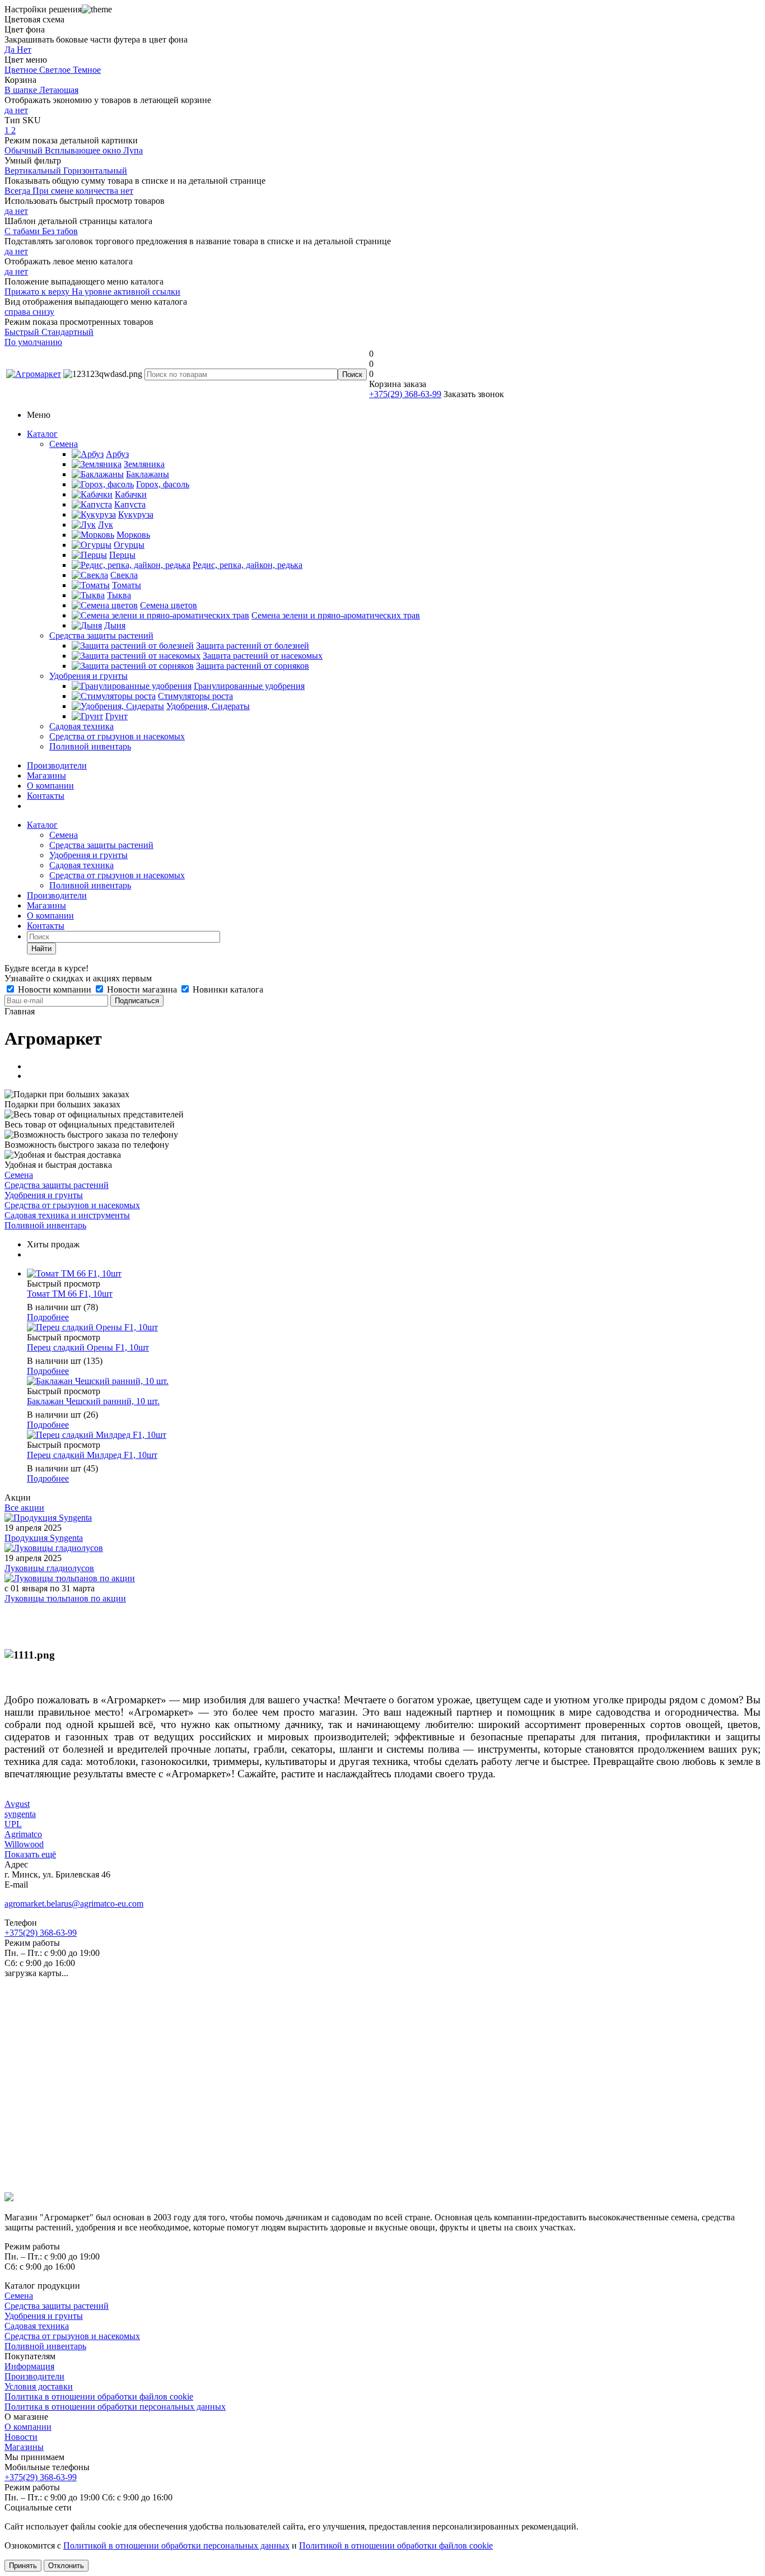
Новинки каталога (227, 989)
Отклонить (66, 2566)
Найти (41, 949)
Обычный (25, 150)
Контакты (46, 796)
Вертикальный (34, 171)
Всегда (18, 191)
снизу (43, 312)
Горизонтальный (95, 171)
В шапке (22, 90)
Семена (64, 444)
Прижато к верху (38, 292)
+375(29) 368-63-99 (405, 394)
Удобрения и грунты (88, 676)
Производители (57, 765)
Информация (29, 2366)
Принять (23, 2566)
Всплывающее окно (84, 150)
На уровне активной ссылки (126, 292)
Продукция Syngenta (44, 1538)
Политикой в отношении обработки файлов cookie (396, 2545)
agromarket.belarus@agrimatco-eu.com (74, 1904)
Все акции (24, 1508)
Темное (87, 70)
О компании (50, 786)
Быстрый (23, 332)
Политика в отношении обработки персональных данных (115, 2407)
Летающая (59, 90)
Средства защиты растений (101, 635)
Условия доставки (39, 2386)
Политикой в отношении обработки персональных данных (176, 2545)
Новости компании (55, 989)
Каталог (42, 434)
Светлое (56, 70)
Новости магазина (142, 989)
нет (22, 110)
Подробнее (48, 1317)
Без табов (60, 231)
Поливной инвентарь (90, 746)
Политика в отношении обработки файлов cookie (99, 2396)
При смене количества (76, 191)
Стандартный (67, 332)
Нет (24, 50)
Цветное (22, 70)
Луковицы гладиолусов (49, 1568)
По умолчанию (33, 342)
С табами (23, 231)
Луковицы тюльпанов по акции (65, 1598)
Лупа (133, 150)
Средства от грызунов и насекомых (117, 736)
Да (11, 50)
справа (18, 312)
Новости (21, 2437)
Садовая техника (81, 726)
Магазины (46, 775)
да (10, 110)
